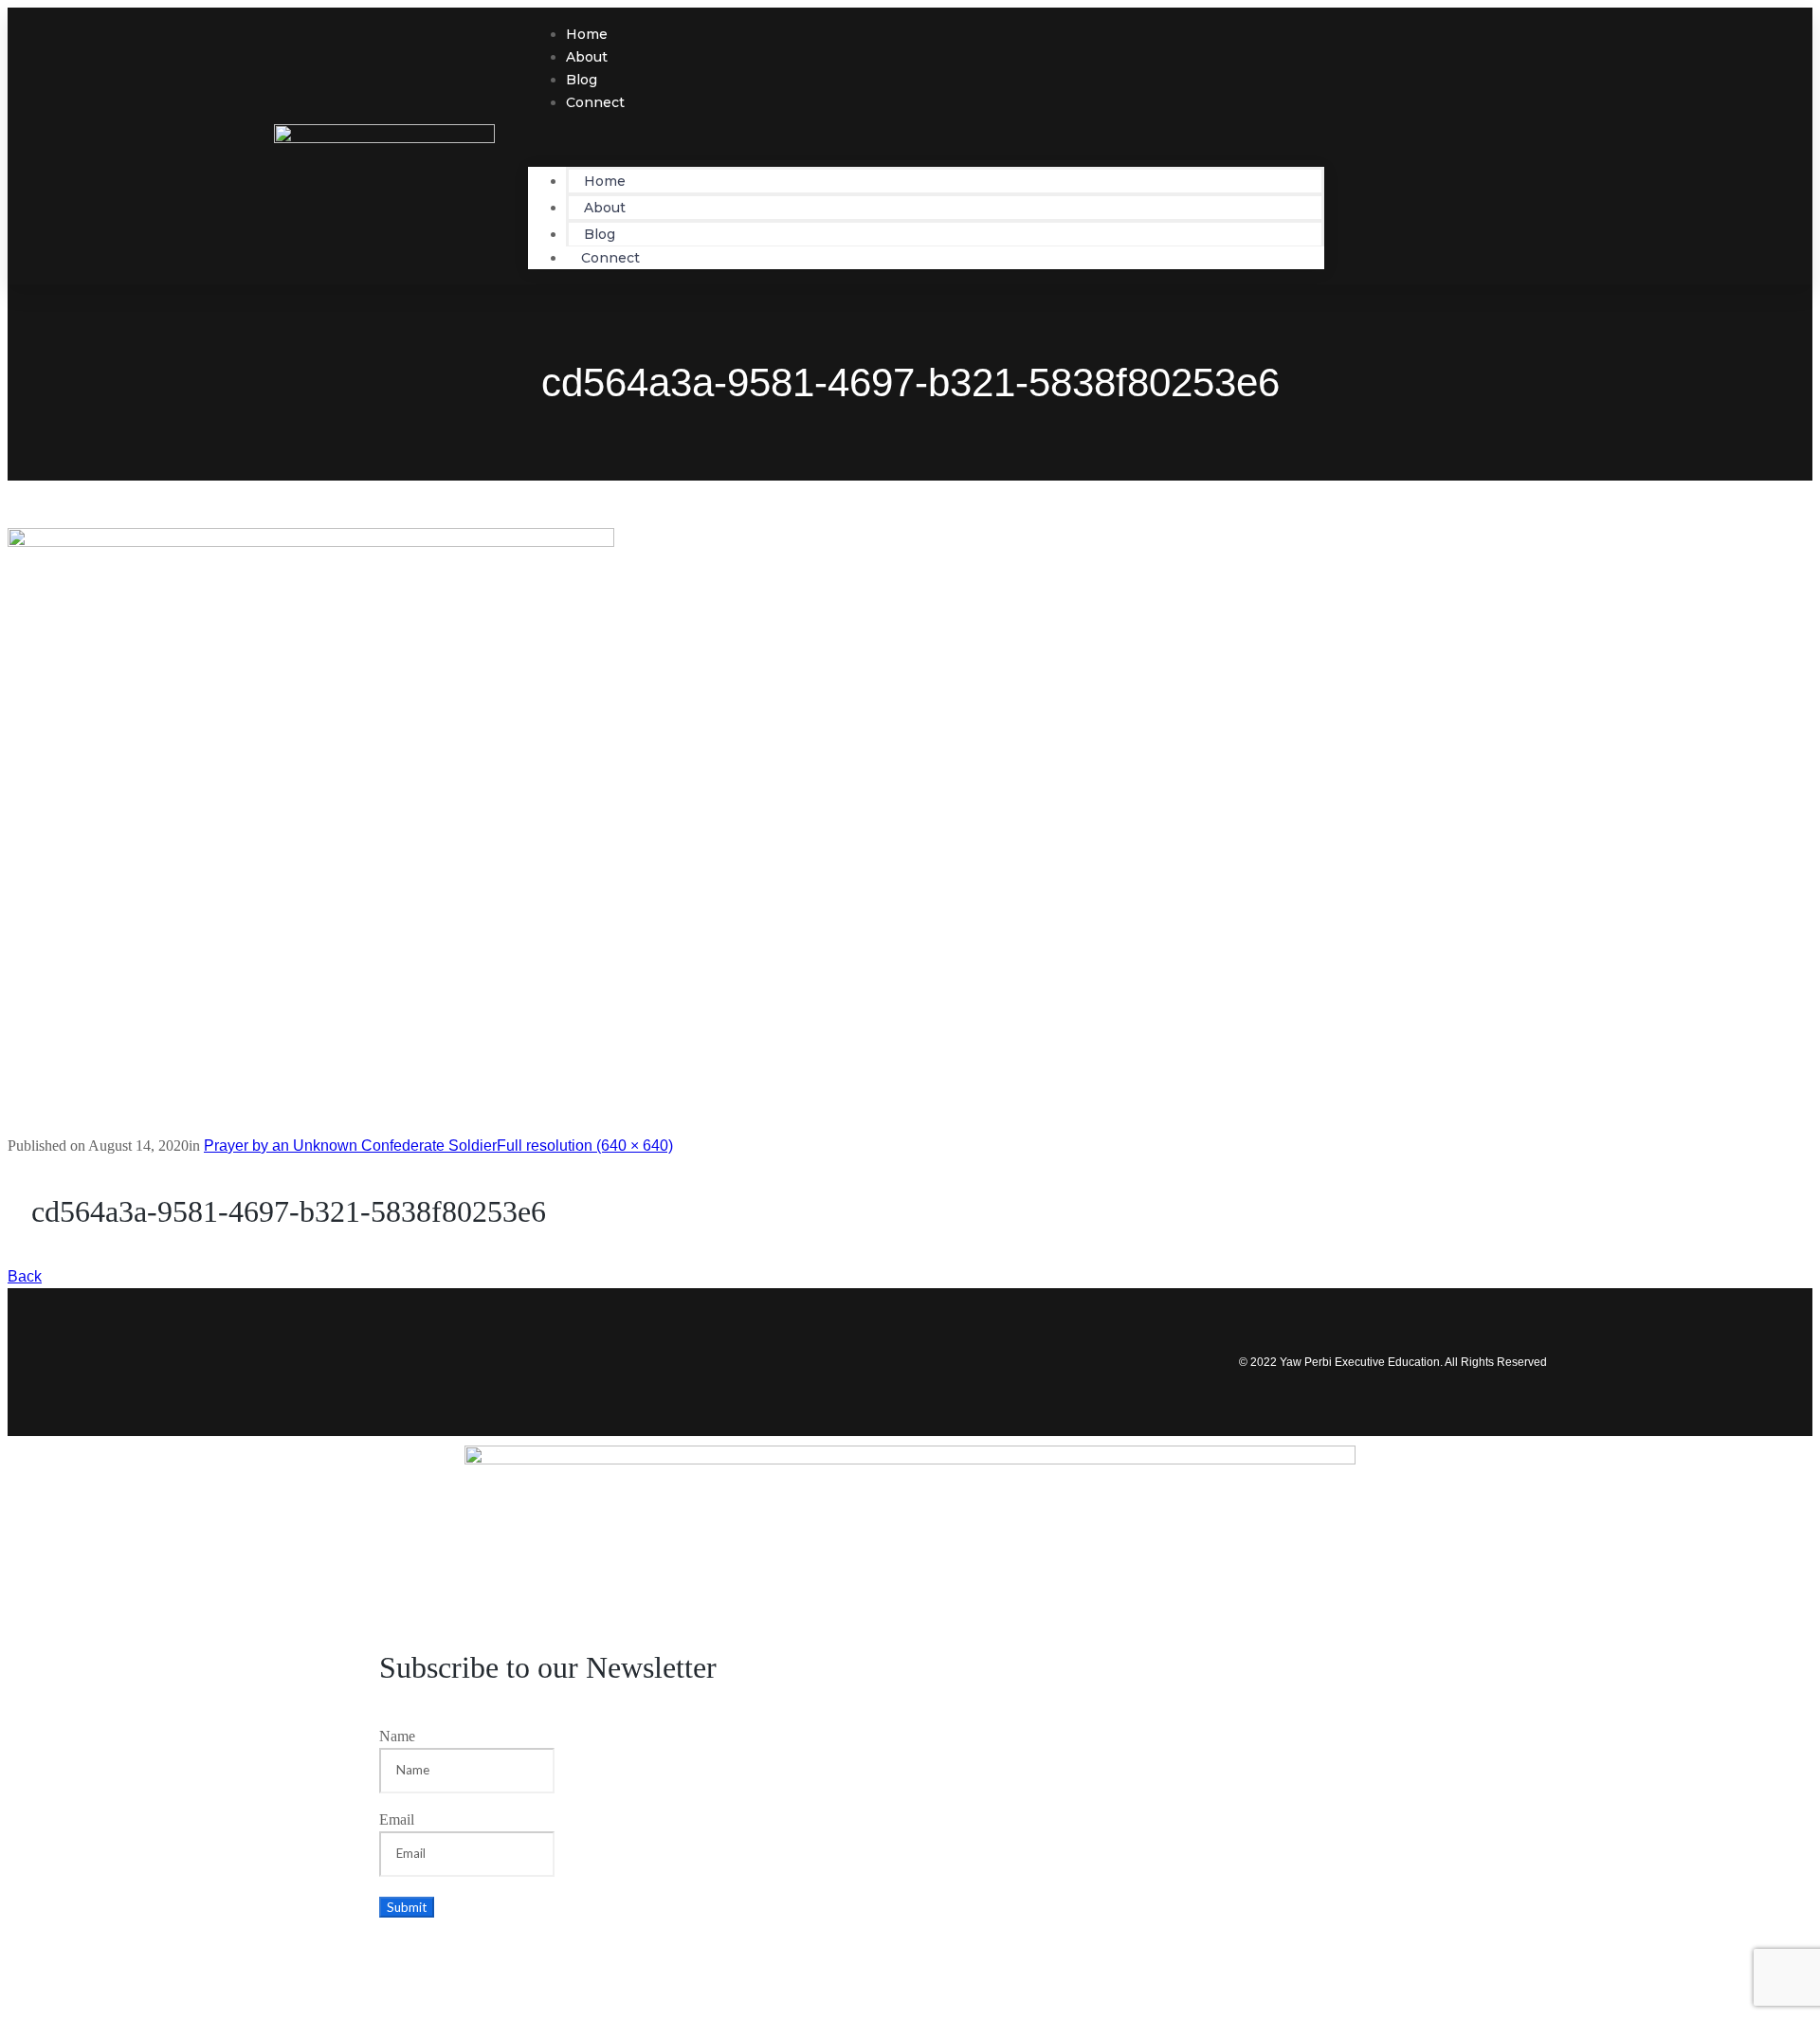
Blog (600, 234)
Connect (595, 102)
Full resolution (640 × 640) (585, 1146)
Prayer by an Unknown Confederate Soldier (350, 1146)
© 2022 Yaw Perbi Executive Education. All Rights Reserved (1393, 1362)
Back (25, 1276)
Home (605, 181)
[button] (926, 140)
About (605, 208)
